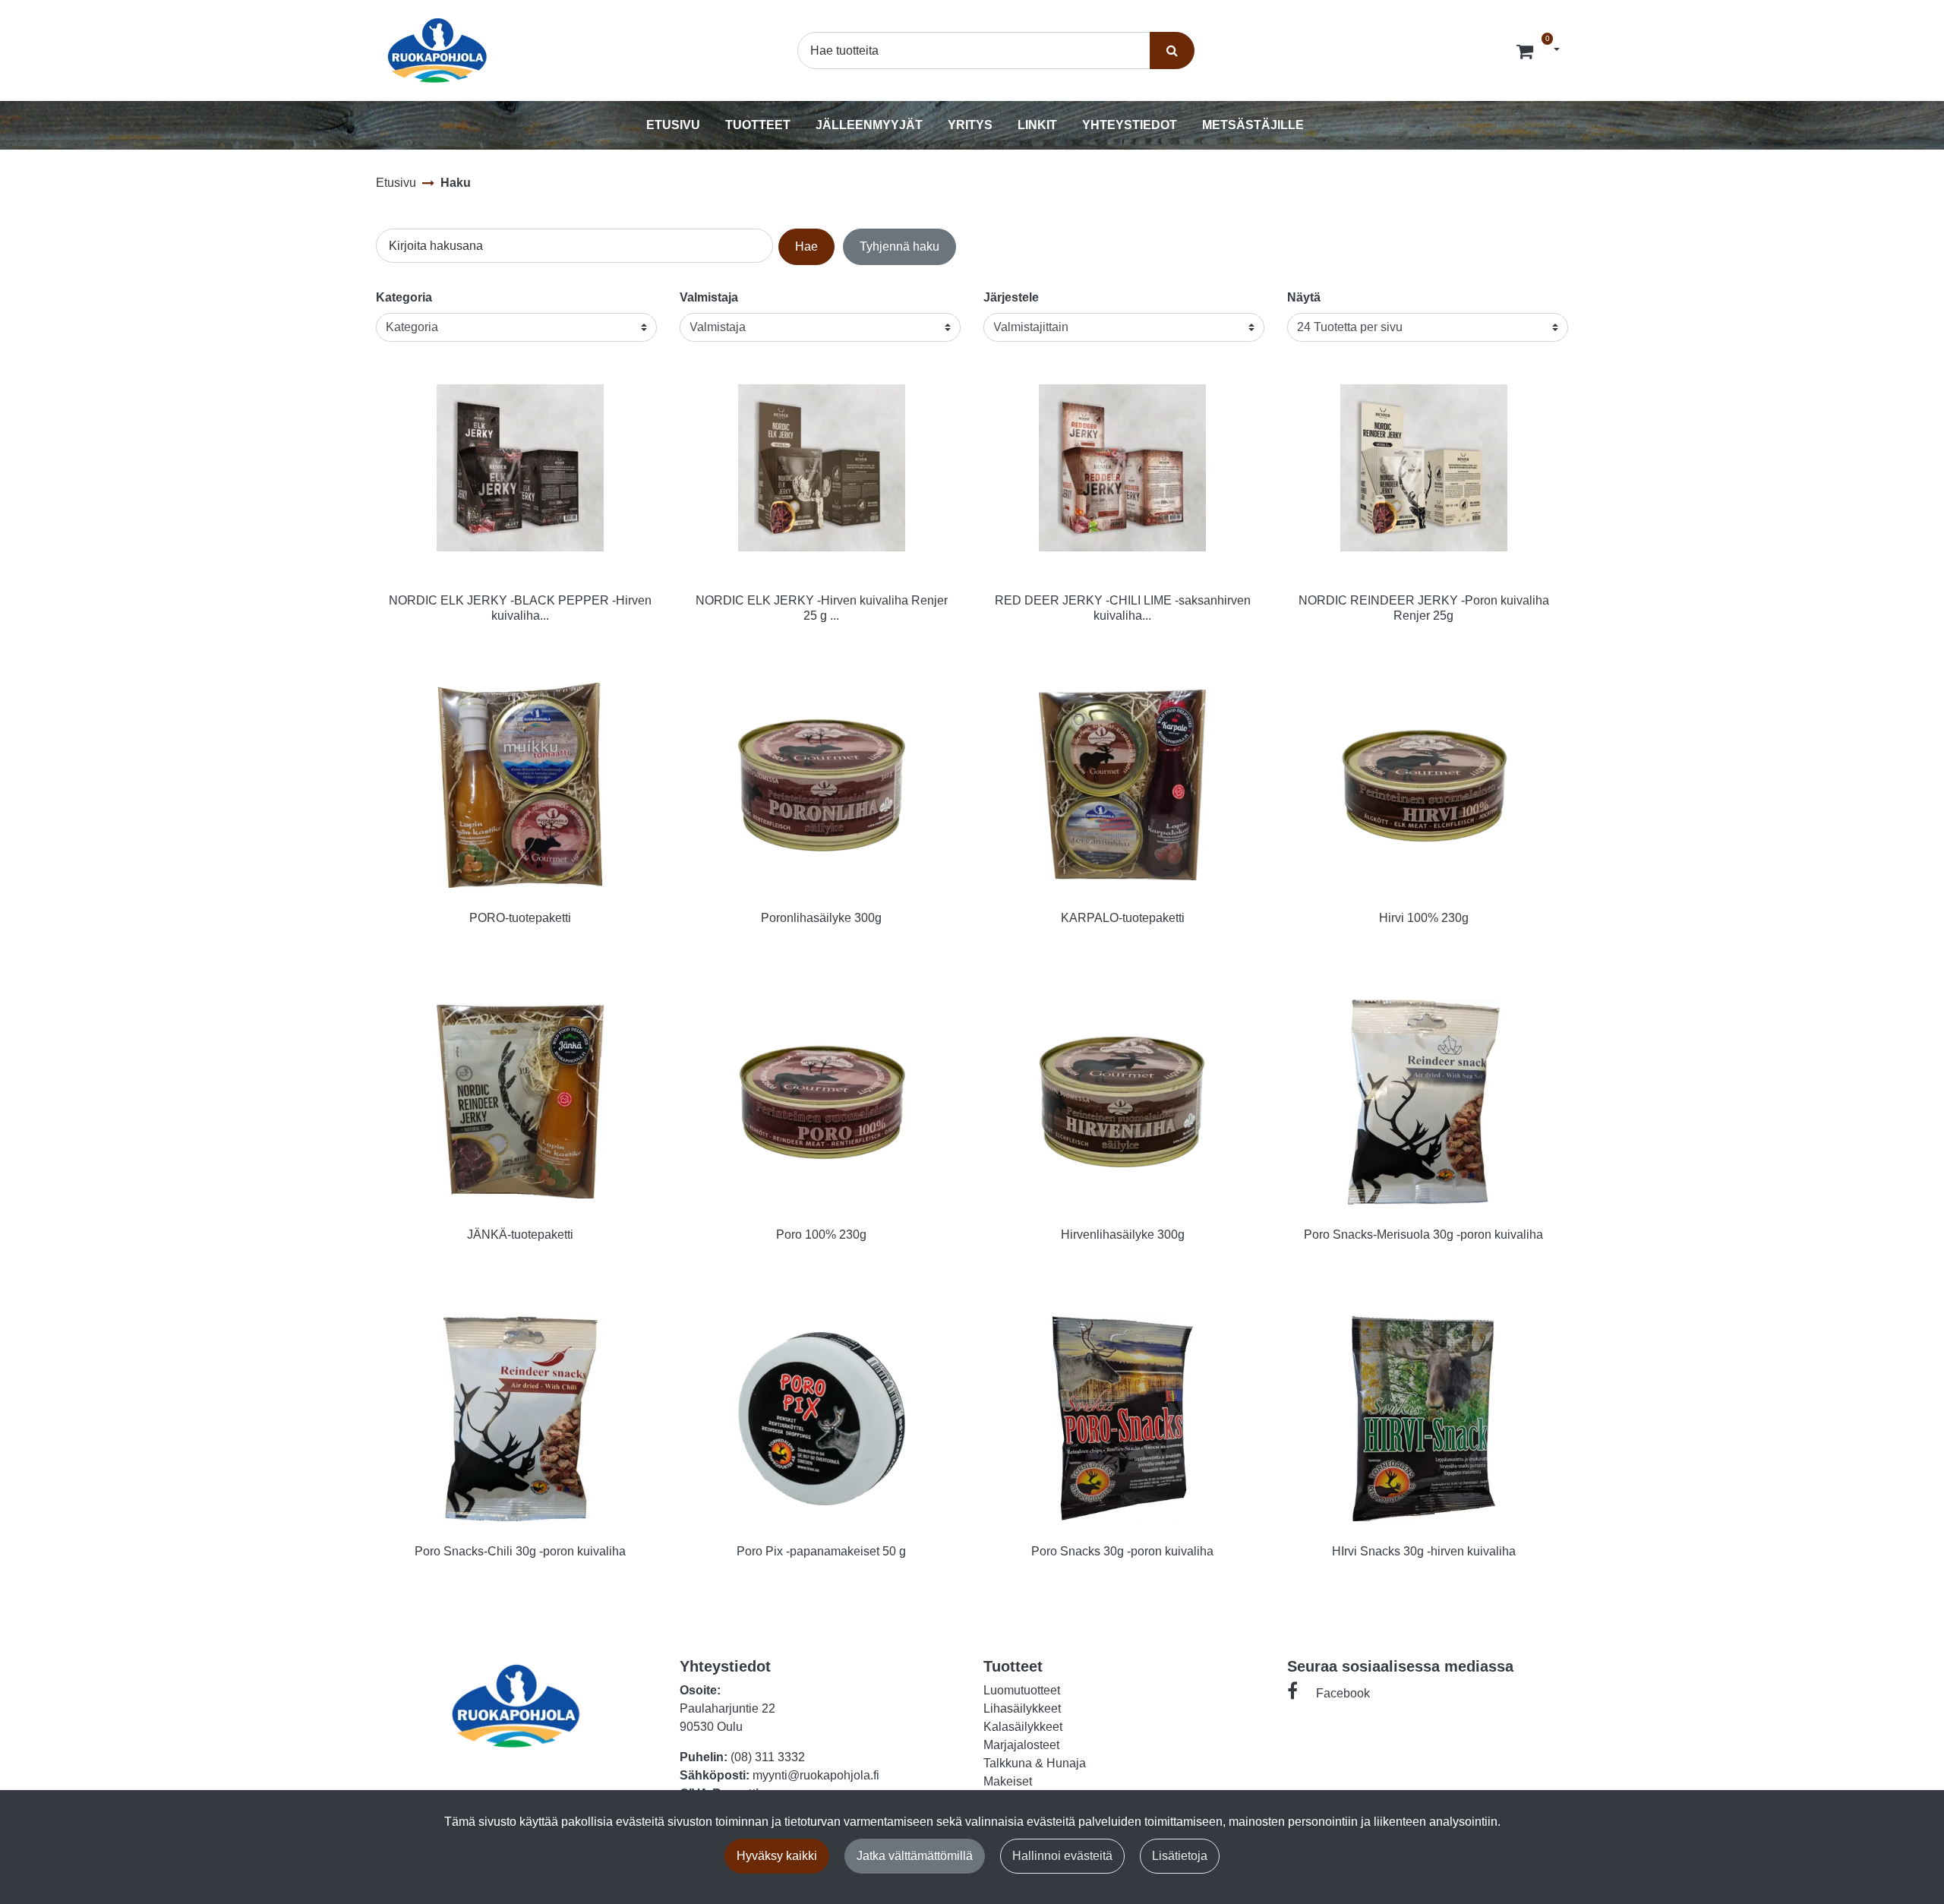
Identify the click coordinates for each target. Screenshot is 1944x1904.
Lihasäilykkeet (1022, 1708)
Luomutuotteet (1022, 1690)
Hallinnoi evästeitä (1062, 1856)
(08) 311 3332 (768, 1757)
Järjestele (1011, 297)
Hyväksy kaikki (777, 1856)
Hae (806, 246)
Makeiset (1008, 1781)
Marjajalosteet (1021, 1745)
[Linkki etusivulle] (437, 51)
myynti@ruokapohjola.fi (816, 1775)
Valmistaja (709, 297)
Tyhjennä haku (899, 246)
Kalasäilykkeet (1023, 1727)
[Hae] (1172, 50)
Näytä (1304, 297)
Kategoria (404, 297)
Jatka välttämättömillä (915, 1856)
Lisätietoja (1180, 1856)
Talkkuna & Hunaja (1035, 1763)
